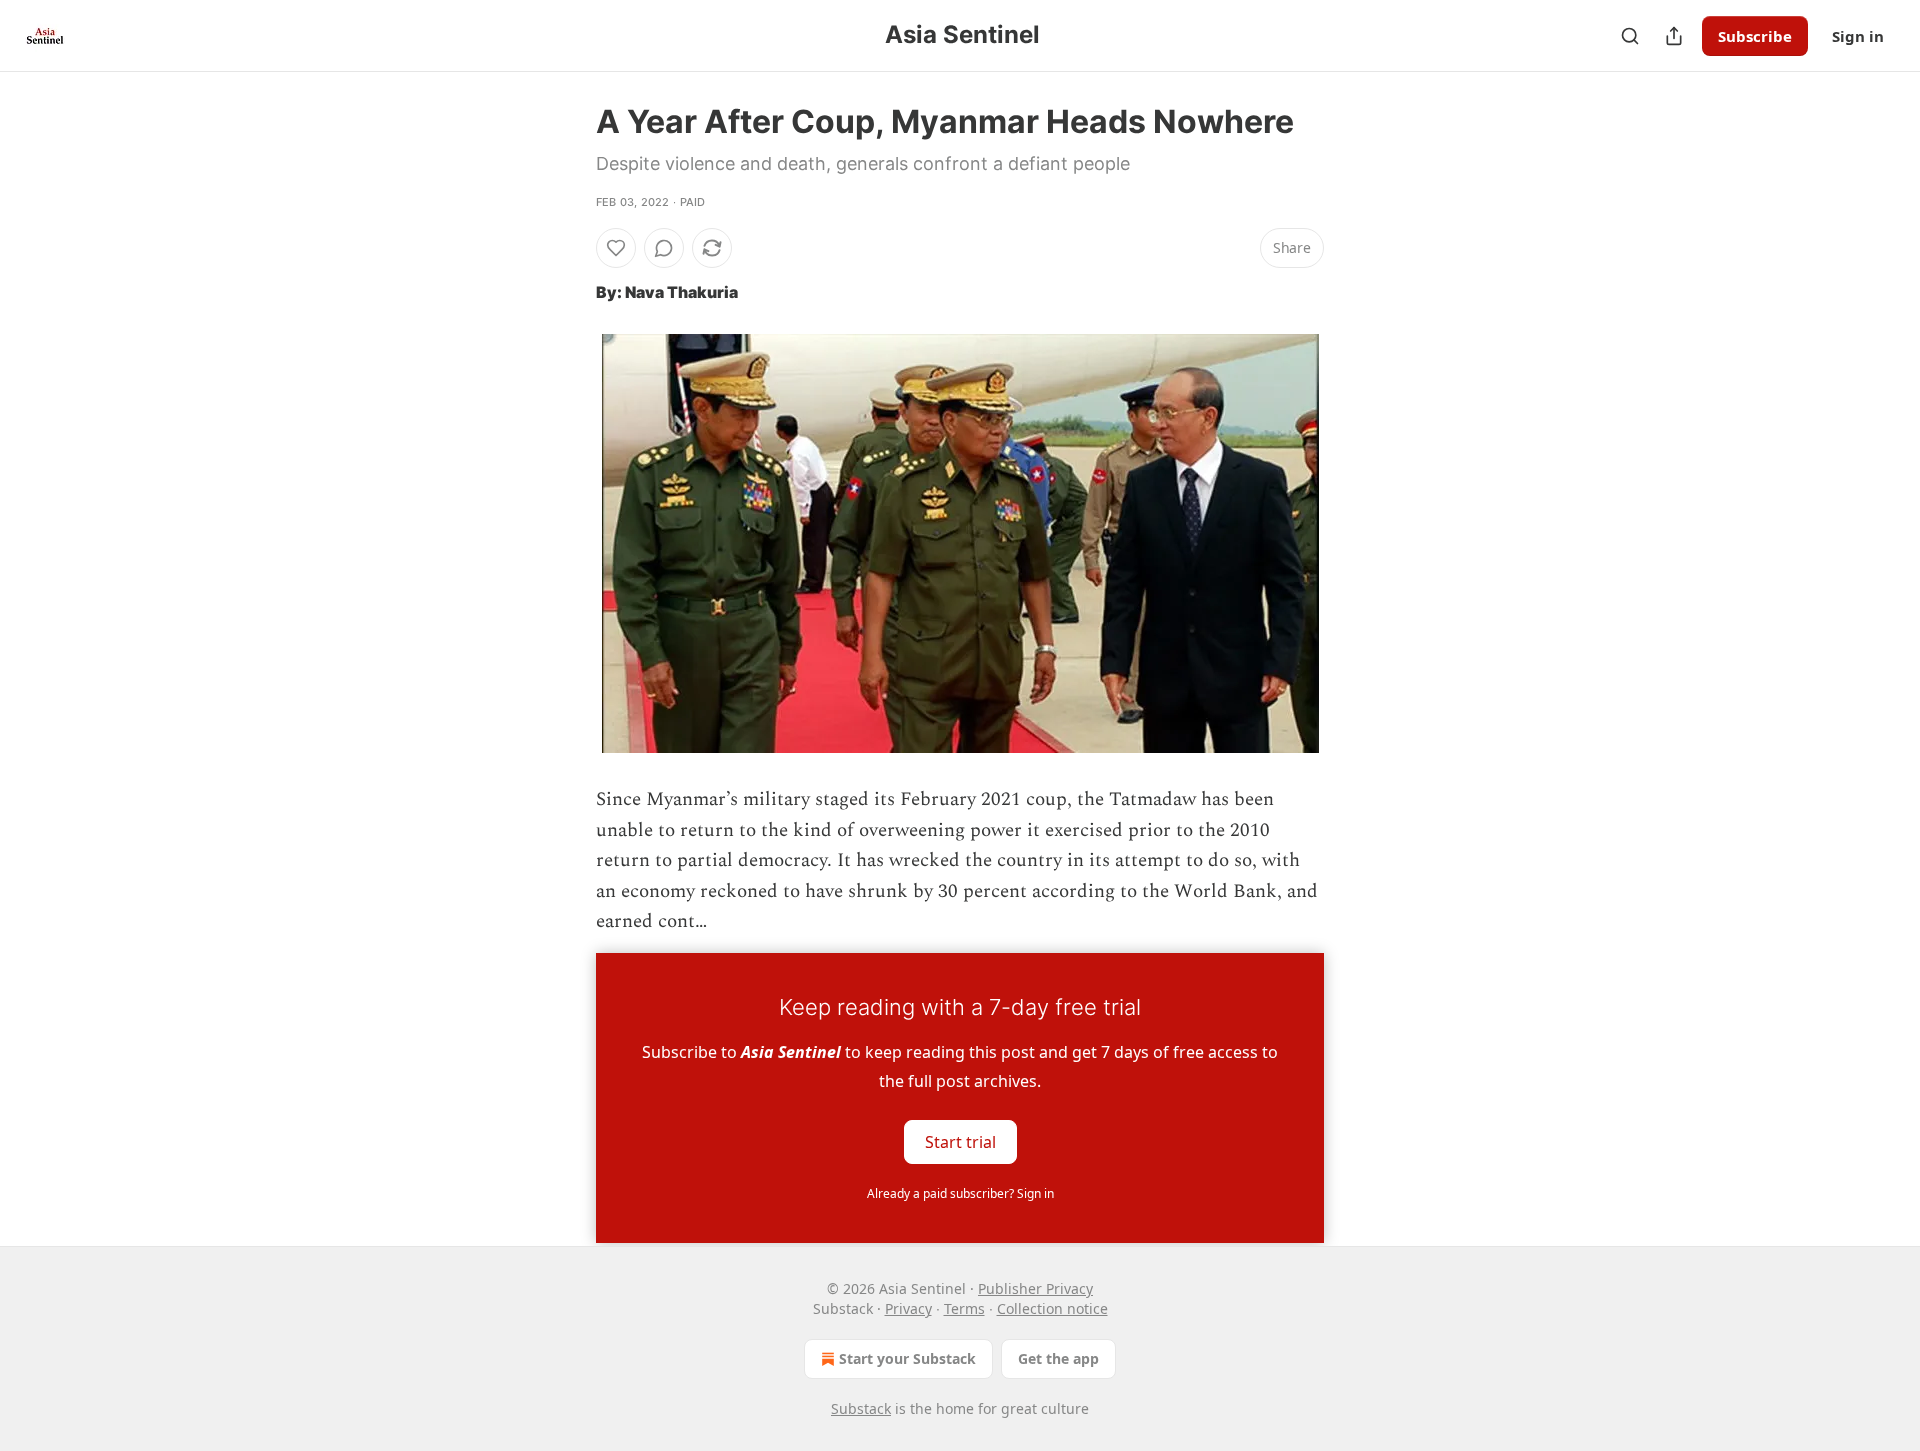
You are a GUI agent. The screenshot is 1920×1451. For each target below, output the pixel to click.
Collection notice (1052, 1308)
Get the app (1058, 1358)
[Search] (1630, 36)
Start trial (960, 1142)
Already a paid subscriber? (960, 1193)
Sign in (1858, 36)
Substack (861, 1408)
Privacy (908, 1308)
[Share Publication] (1674, 36)
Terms (964, 1308)
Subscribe (1755, 36)
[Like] (616, 248)
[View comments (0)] (664, 248)
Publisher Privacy (1035, 1288)
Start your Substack (907, 1358)
